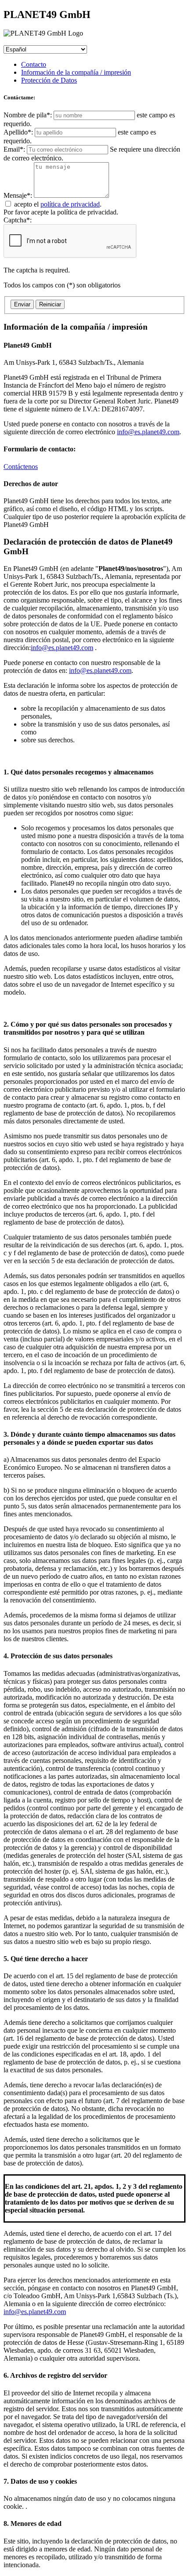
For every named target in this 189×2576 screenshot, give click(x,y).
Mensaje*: (19, 195)
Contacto (34, 64)
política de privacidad (70, 204)
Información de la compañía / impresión (76, 72)
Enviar (22, 304)
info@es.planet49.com (148, 432)
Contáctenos (21, 467)
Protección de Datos (49, 80)
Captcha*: (37, 245)
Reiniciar (50, 304)
